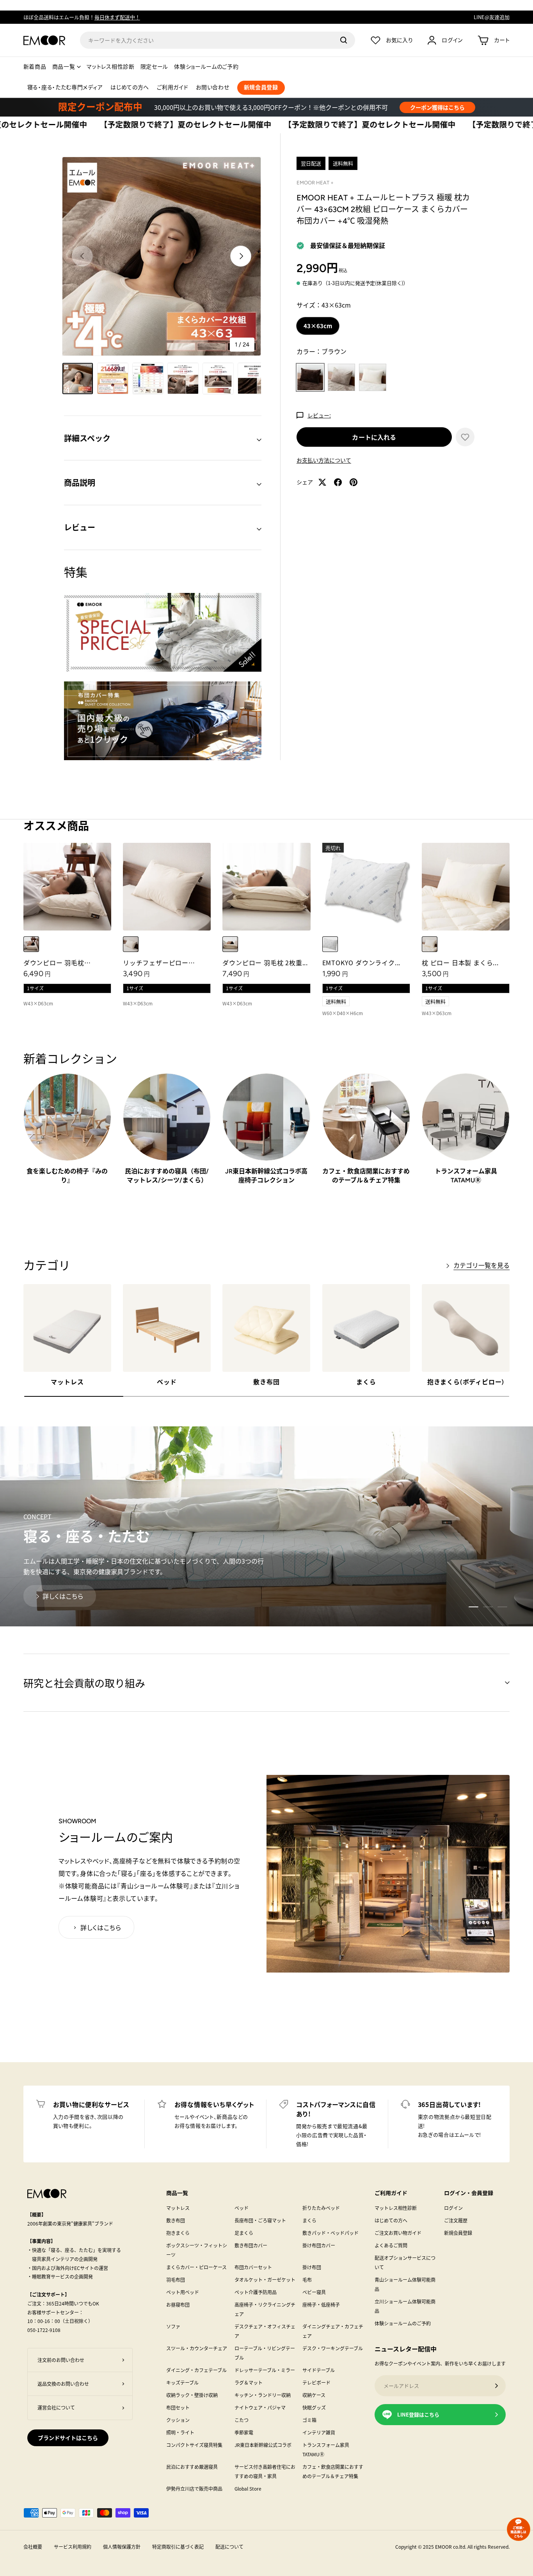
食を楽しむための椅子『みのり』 (67, 1176)
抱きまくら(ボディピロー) (466, 1382)
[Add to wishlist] (465, 437)
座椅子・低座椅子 (321, 2304)
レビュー (80, 527)
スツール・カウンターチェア (197, 2348)
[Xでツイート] (322, 482)
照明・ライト (180, 2432)
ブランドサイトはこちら (68, 2438)
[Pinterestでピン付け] (354, 482)
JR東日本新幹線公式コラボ (263, 2445)
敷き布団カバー (251, 2245)
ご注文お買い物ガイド (398, 2233)
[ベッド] (167, 1328)
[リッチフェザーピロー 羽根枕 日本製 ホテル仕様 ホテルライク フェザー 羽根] (167, 887)
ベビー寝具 (314, 2292)
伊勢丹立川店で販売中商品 (194, 2488)
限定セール (155, 67)
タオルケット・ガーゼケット (265, 2280)
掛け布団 (312, 2267)
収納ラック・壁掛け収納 (192, 2395)
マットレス (67, 1382)
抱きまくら (178, 2233)
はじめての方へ (130, 88)
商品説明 (80, 482)
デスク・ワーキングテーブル (333, 2348)
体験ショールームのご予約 (206, 67)
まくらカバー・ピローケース (196, 2267)
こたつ (242, 2420)
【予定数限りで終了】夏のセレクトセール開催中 (101, 125)
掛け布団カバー (319, 2245)
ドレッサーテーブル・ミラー (265, 2370)
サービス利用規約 (73, 2547)
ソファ (173, 2326)
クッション (178, 2420)
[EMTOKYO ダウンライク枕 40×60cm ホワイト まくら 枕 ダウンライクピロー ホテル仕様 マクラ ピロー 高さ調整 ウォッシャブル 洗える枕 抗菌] (366, 887)
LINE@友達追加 (492, 17)
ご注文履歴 (456, 2220)
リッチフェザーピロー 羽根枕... (156, 967)
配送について (229, 2547)
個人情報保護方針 (122, 2547)
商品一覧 (64, 67)
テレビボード (316, 2382)
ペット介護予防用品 (256, 2292)
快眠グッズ (314, 2407)
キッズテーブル (182, 2382)
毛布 (307, 2280)
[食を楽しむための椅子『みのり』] (67, 1117)
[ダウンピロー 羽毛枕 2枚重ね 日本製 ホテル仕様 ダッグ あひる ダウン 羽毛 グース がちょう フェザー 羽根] (266, 887)
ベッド (167, 1382)
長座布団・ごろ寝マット (260, 2220)
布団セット (178, 2407)
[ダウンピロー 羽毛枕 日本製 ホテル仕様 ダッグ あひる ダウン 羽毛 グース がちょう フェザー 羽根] (67, 887)
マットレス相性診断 (110, 67)
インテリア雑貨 (319, 2432)
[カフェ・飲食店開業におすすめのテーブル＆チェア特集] (366, 1117)
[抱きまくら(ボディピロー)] (466, 1328)
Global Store (248, 2488)
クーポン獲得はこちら (437, 107)
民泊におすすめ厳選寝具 (192, 2467)
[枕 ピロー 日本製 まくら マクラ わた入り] (466, 887)
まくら (366, 1382)
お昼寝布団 (178, 2304)
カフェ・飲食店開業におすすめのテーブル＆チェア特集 (366, 1176)
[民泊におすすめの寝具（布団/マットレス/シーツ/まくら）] (167, 1117)
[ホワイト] (31, 944)
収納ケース (314, 2395)
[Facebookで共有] (338, 482)
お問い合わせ (212, 88)
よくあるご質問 (391, 2245)
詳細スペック (87, 438)
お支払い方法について (324, 460)
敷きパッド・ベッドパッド (330, 2233)
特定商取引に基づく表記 (178, 2547)
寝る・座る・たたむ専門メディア (65, 88)
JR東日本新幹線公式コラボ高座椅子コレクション (266, 1176)
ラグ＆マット (249, 2382)
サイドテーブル (319, 2370)
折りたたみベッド (321, 2208)
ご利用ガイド (172, 88)
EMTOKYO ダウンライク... (362, 962)
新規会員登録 (458, 2233)
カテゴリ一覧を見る (481, 1265)
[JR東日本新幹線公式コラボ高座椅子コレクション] (266, 1117)
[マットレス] (67, 1328)
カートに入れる (374, 437)
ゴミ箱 (309, 2420)
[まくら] (366, 1328)
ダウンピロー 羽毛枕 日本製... (54, 967)
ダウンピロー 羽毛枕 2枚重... (265, 962)
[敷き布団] (266, 1328)
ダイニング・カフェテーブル (196, 2370)
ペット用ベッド (183, 2292)
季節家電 (244, 2432)
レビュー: (319, 415)
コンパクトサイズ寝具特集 (194, 2445)
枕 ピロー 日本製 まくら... (460, 962)
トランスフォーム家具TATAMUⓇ (466, 1176)
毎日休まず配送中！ (117, 17)
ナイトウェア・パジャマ (260, 2407)
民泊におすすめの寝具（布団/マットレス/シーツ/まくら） (167, 1176)
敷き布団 (266, 1382)
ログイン (453, 2208)
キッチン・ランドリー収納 (263, 2395)
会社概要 (33, 2547)
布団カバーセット (253, 2267)
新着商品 (35, 67)
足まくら (244, 2233)
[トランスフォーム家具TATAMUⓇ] (466, 1117)
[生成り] (430, 944)
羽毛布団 (176, 2280)
